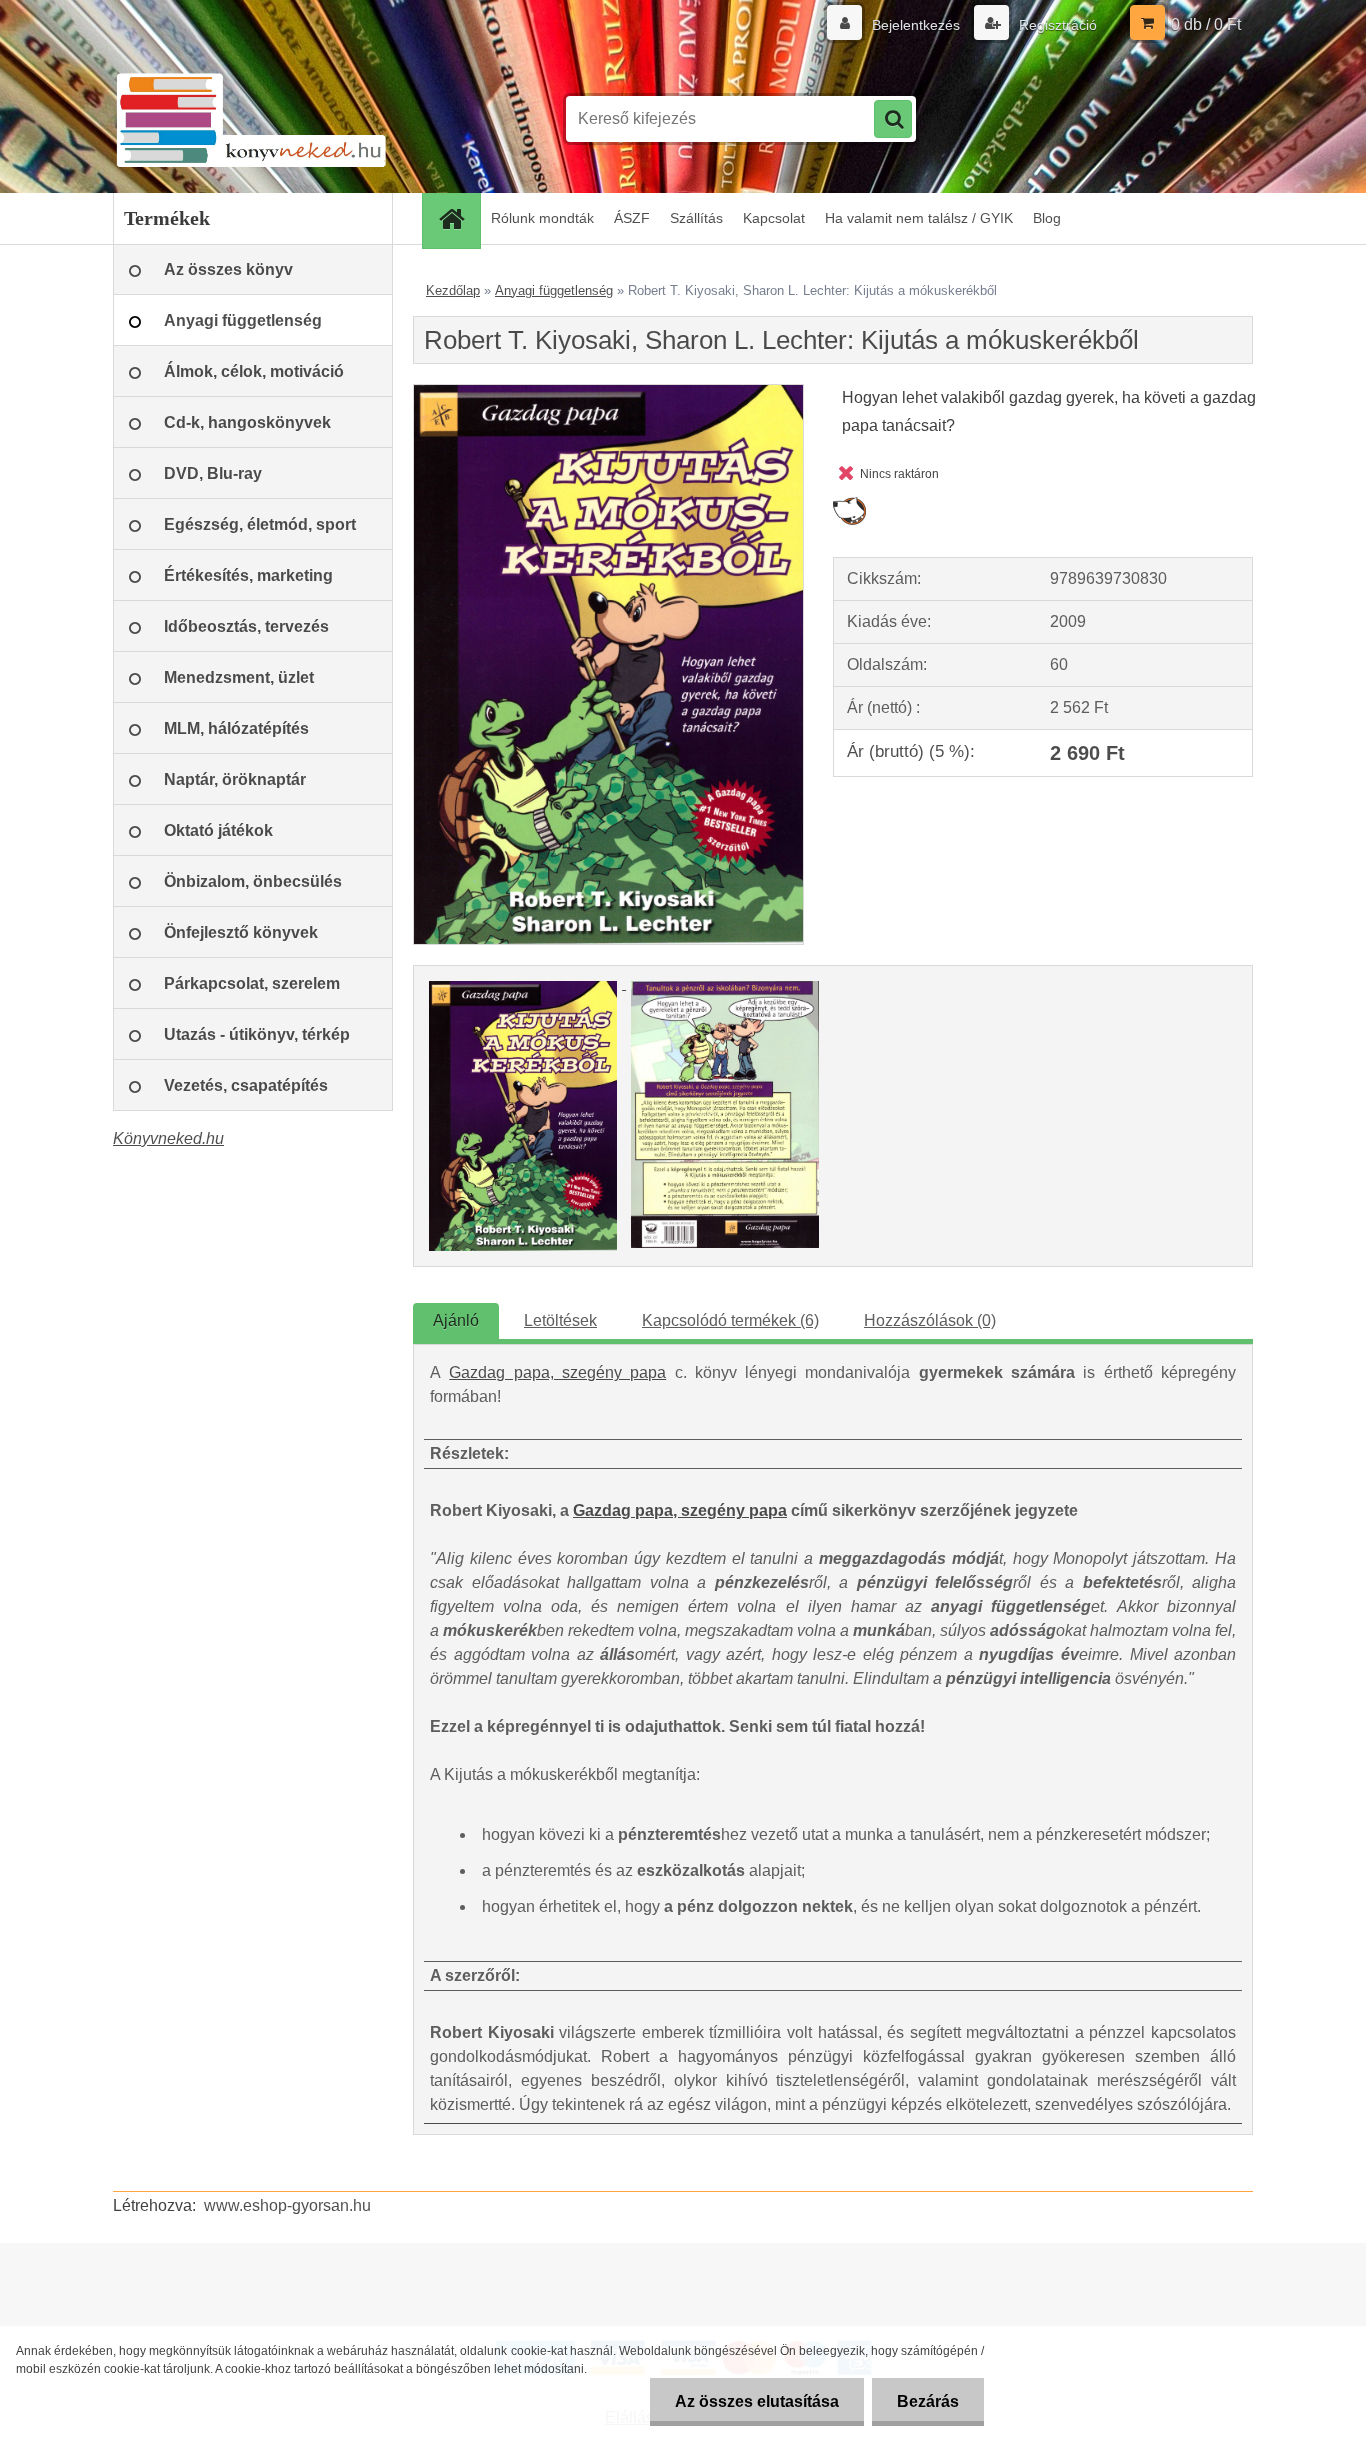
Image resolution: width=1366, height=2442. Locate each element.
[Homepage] (458, 218)
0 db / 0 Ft (1206, 24)
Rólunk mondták (542, 218)
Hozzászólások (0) (930, 1320)
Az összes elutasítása (757, 2401)
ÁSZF (632, 218)
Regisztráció (1056, 25)
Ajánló (456, 1320)
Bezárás (928, 2401)
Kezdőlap (453, 290)
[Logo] (250, 119)
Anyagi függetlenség (554, 290)
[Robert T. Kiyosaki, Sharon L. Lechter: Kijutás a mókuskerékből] (608, 392)
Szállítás (696, 218)
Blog (1047, 218)
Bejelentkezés (916, 25)
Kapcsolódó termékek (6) (730, 1320)
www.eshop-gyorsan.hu (287, 2205)
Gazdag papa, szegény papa (557, 1372)
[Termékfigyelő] (849, 504)
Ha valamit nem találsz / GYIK (919, 218)
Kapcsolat (774, 218)
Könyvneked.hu (168, 1138)
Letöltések (560, 1320)
